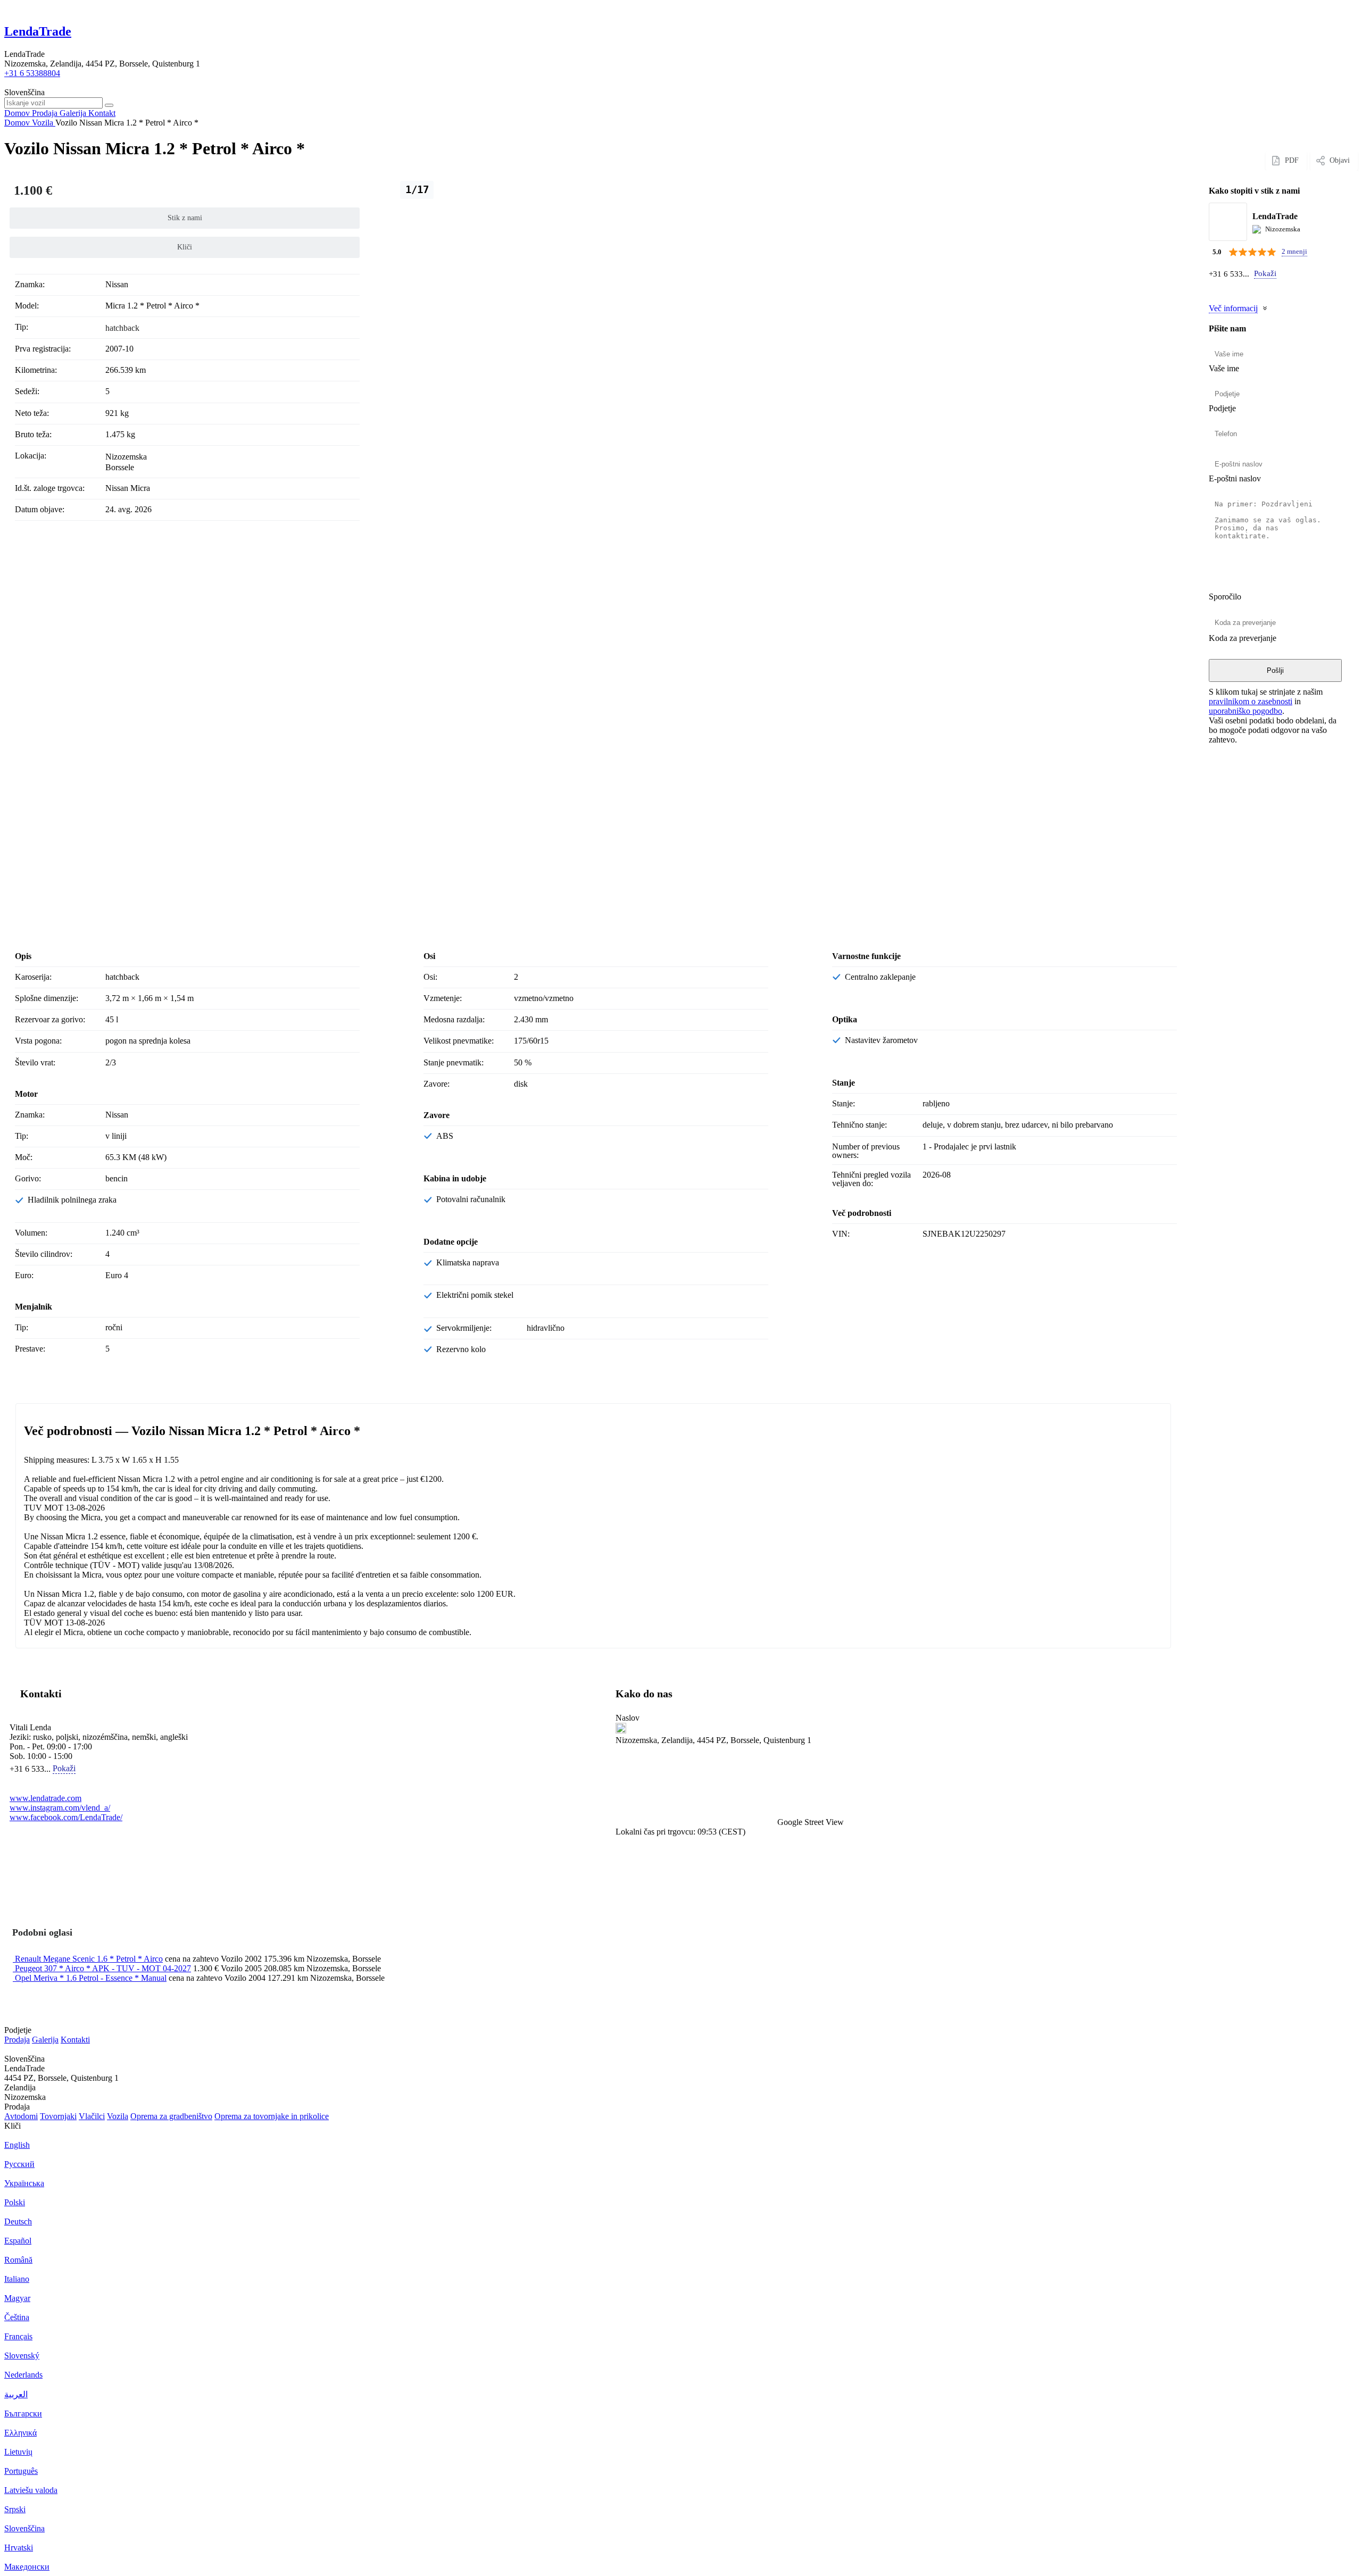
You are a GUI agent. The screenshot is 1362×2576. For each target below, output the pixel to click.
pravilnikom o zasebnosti (1251, 701)
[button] (891, 1786)
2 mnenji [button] (1294, 251)
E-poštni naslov (1235, 478)
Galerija (45, 2040)
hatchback (122, 328)
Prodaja (17, 2040)
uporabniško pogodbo (1245, 711)
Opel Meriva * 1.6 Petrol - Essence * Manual (91, 1978)
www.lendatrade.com (45, 1798)
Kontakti (75, 2040)
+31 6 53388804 (32, 73)
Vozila (118, 2116)
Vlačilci (92, 2116)
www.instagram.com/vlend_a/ (60, 1808)
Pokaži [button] (1265, 273)
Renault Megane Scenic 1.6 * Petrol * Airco (89, 1959)
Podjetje (1222, 408)
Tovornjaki (58, 2116)
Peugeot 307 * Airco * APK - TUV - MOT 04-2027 (103, 1968)
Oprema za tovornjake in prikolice (272, 2116)
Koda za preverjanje (1243, 638)
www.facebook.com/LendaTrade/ (66, 1817)
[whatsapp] (1215, 290)
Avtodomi (21, 2116)
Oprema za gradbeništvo (171, 2116)
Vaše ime (1224, 368)
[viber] (1227, 290)
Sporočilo (1225, 597)
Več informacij (1233, 308)
